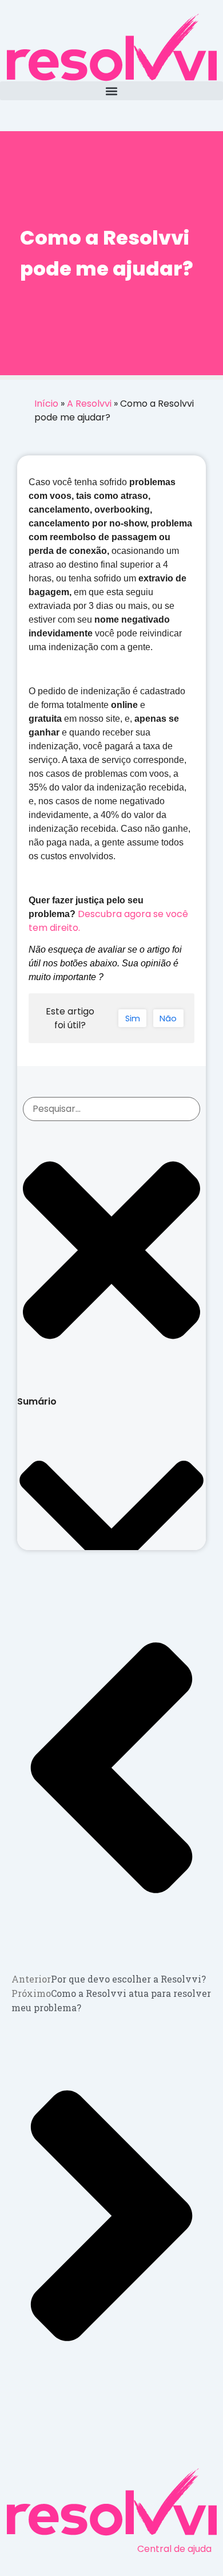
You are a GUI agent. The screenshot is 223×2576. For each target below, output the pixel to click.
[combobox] (111, 1109)
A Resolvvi (89, 404)
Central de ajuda (174, 2549)
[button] (111, 91)
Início (46, 404)
